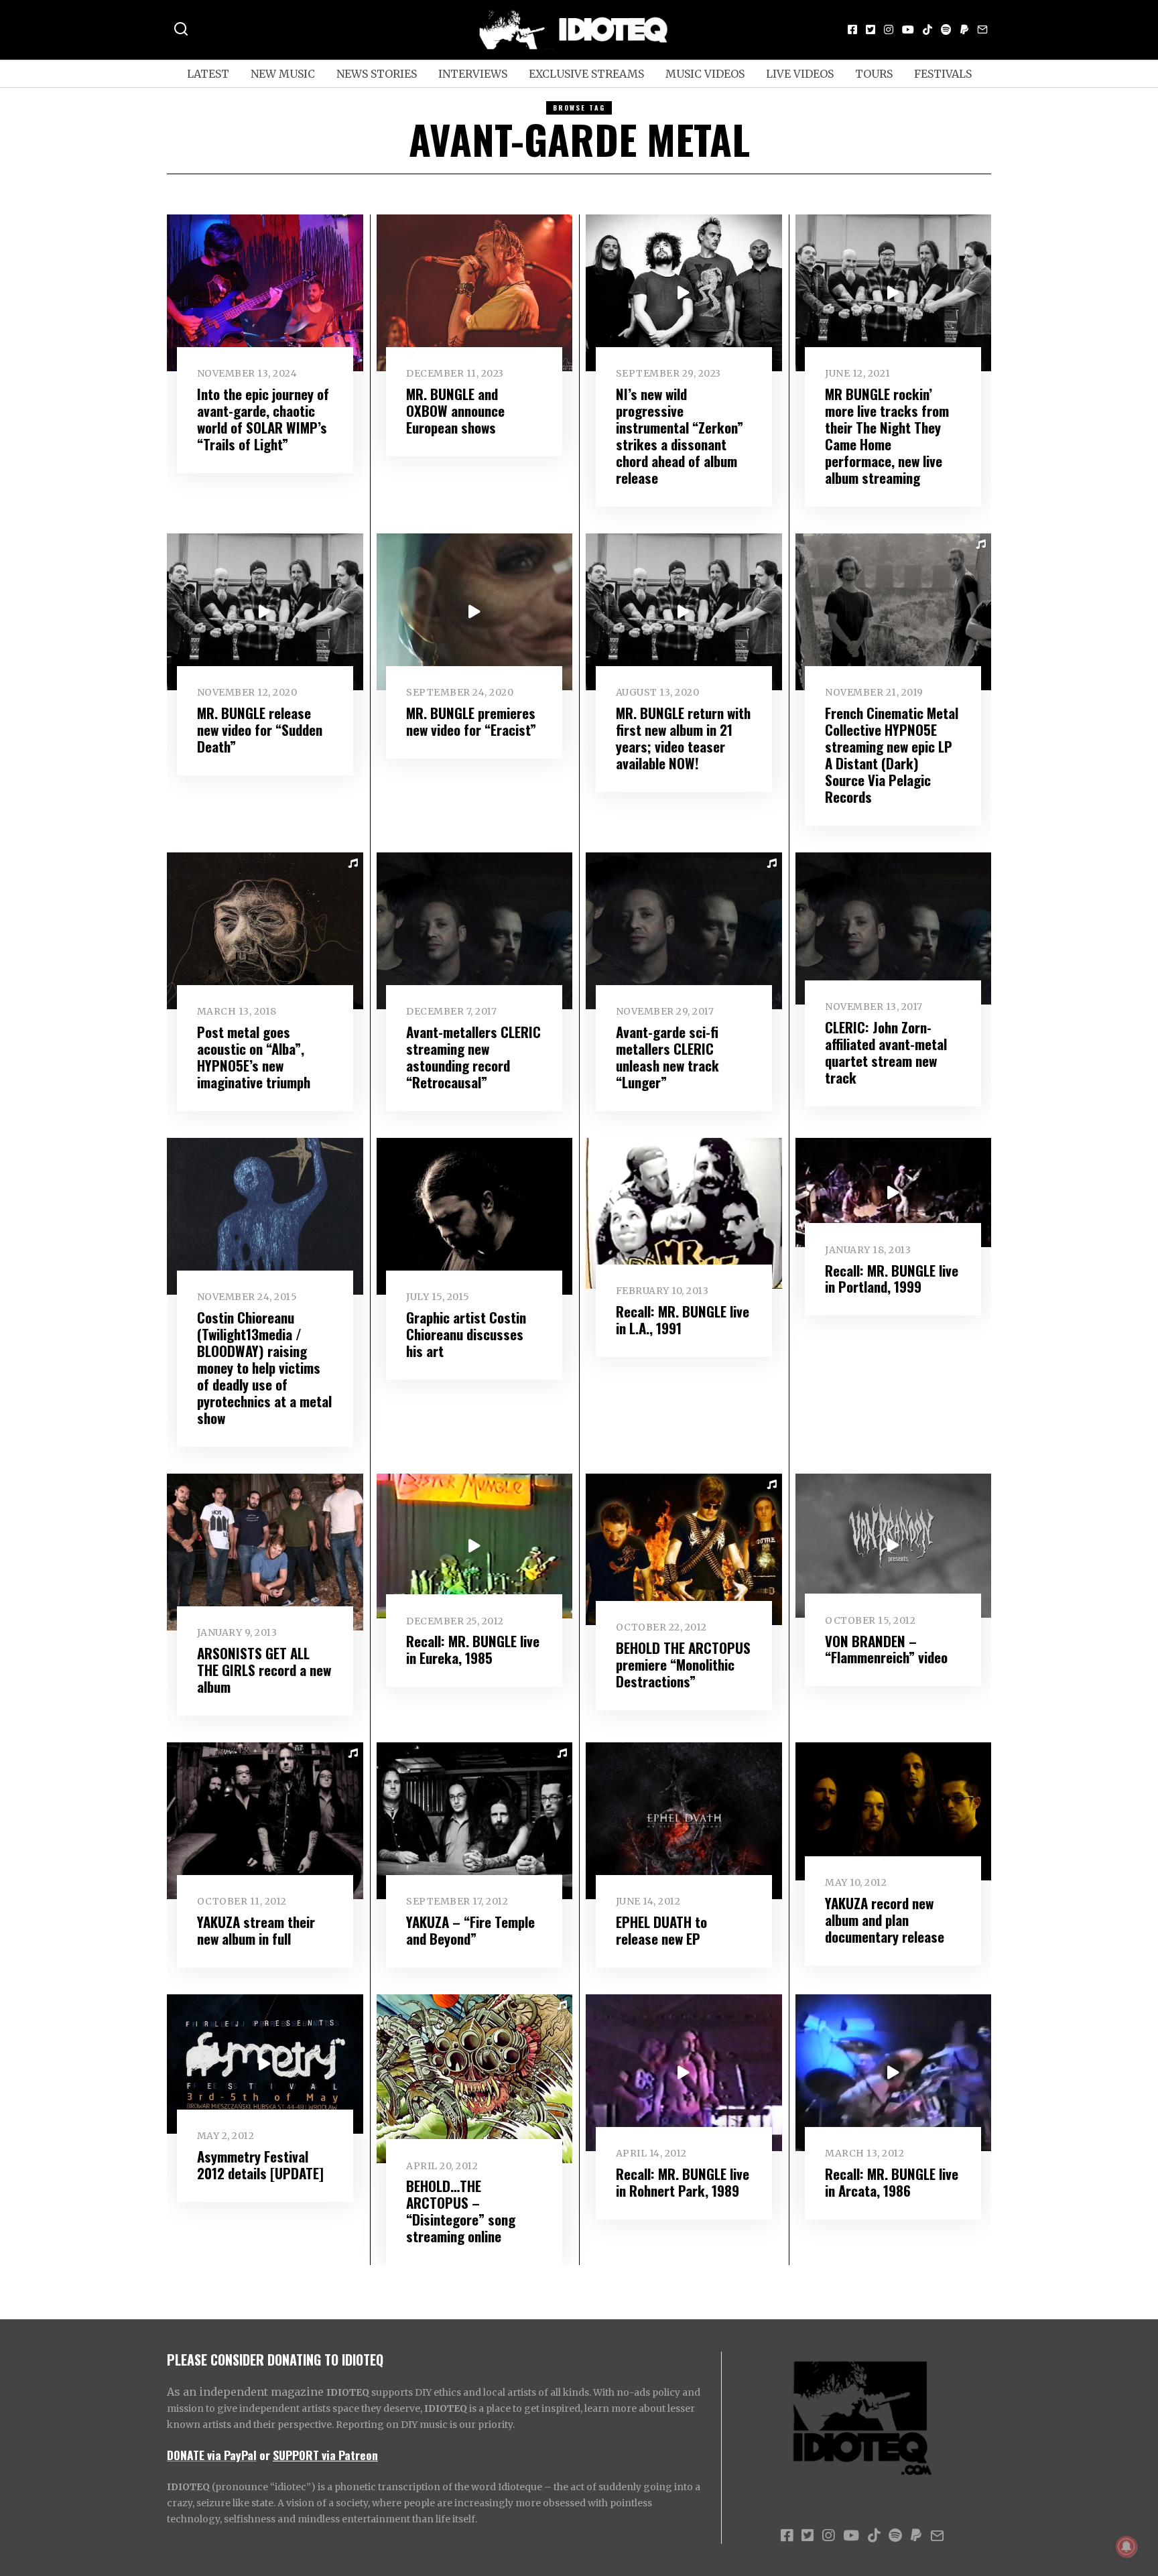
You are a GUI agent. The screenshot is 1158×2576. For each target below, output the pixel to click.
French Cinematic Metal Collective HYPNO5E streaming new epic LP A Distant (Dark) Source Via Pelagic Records (892, 755)
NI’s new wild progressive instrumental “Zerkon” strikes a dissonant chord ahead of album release (680, 436)
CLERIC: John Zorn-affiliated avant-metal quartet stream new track (886, 1052)
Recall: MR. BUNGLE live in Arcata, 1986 (892, 2182)
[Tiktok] (927, 29)
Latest (208, 74)
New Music (283, 74)
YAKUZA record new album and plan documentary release (885, 1920)
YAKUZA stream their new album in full (256, 1930)
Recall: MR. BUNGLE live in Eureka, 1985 (473, 1649)
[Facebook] (852, 29)
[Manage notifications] (1127, 2547)
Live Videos (800, 74)
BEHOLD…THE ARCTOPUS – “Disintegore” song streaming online (461, 2211)
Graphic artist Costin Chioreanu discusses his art (466, 1334)
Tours (874, 74)
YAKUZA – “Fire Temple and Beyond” (470, 1930)
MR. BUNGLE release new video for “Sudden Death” (260, 729)
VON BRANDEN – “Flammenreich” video (886, 1649)
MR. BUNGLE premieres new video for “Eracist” (471, 721)
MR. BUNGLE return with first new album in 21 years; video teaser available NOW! (683, 738)
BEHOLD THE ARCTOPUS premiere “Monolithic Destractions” (683, 1664)
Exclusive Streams (586, 74)
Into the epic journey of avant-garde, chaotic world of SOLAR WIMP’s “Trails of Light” (263, 419)
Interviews (473, 74)
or (265, 2455)
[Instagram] (889, 29)
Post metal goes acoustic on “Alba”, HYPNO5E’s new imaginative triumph (254, 1057)
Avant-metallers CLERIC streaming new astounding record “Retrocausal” (473, 1057)
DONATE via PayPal (212, 2455)
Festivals (943, 74)
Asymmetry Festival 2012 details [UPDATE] (260, 2165)
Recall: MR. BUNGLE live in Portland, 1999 (892, 1279)
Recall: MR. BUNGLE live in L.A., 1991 (683, 1319)
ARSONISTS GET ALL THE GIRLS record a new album (264, 1670)
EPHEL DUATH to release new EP (661, 1930)
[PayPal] (964, 29)
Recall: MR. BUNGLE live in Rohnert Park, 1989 (683, 2182)
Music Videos (705, 74)
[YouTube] (908, 29)
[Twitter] (871, 29)
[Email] (982, 29)
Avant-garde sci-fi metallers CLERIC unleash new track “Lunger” (667, 1057)
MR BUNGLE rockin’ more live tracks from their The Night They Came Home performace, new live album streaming (887, 436)
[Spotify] (946, 29)
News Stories (377, 74)
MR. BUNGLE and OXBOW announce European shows (455, 410)
